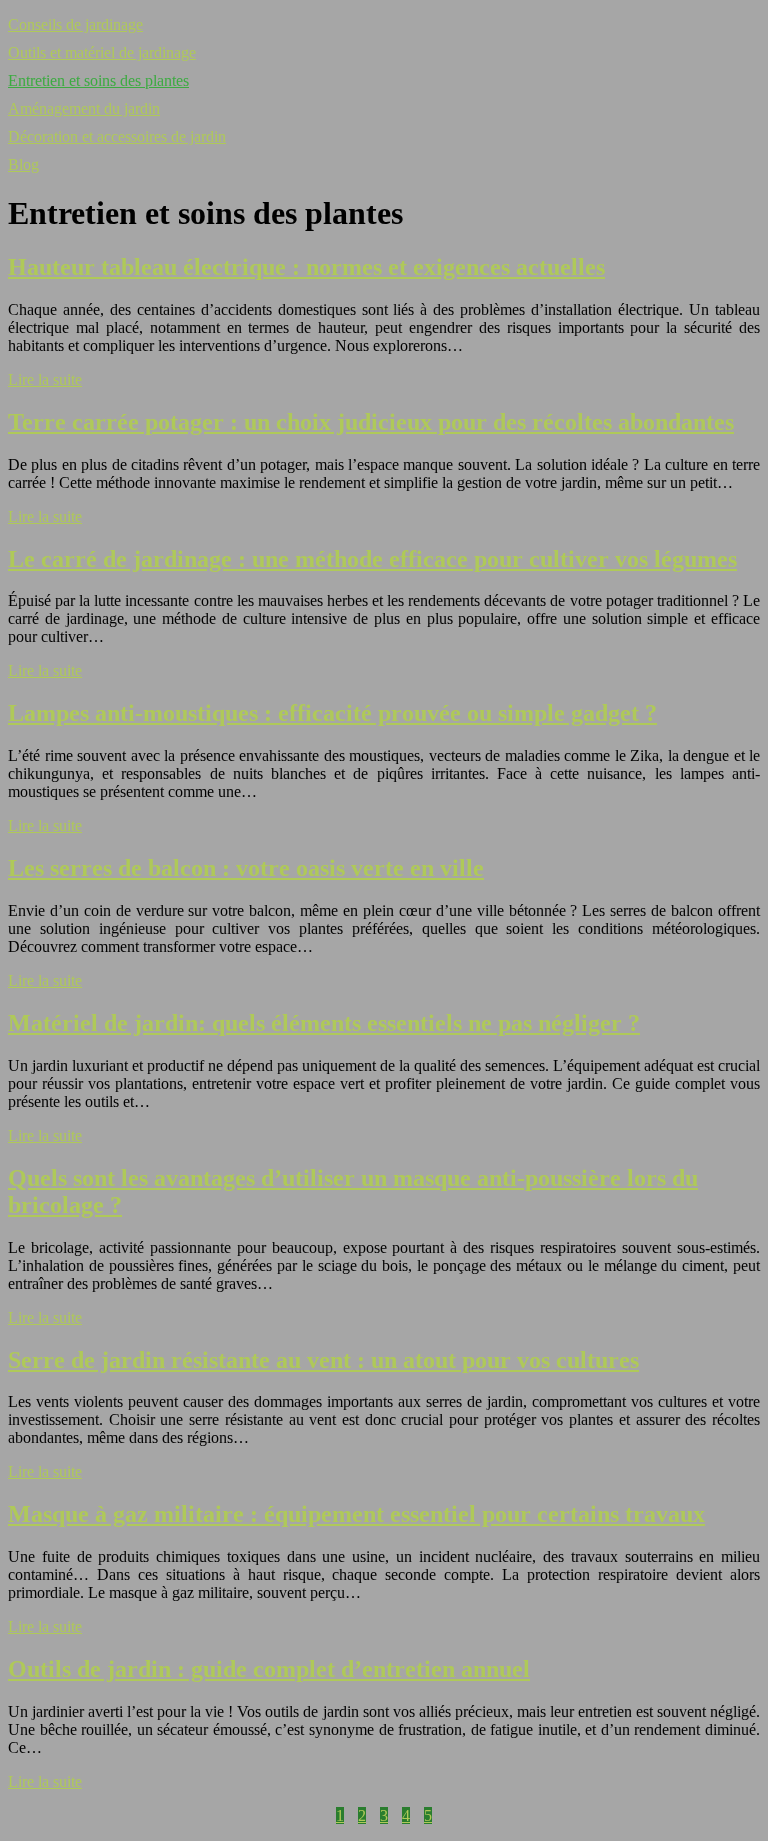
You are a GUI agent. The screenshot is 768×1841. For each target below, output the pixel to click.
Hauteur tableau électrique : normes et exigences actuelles (306, 267)
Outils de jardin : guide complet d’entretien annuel (269, 1669)
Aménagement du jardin (84, 108)
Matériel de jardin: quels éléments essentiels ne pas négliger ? (324, 1023)
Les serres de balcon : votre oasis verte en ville (246, 868)
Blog (23, 164)
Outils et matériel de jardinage (102, 52)
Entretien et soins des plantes (98, 80)
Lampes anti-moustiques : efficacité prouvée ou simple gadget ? (332, 713)
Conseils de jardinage (75, 24)
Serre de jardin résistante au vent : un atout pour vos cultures (323, 1360)
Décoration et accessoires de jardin (117, 136)
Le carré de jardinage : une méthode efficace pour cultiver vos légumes (372, 559)
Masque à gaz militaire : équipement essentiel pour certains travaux (356, 1514)
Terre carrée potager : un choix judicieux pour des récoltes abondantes (371, 422)
